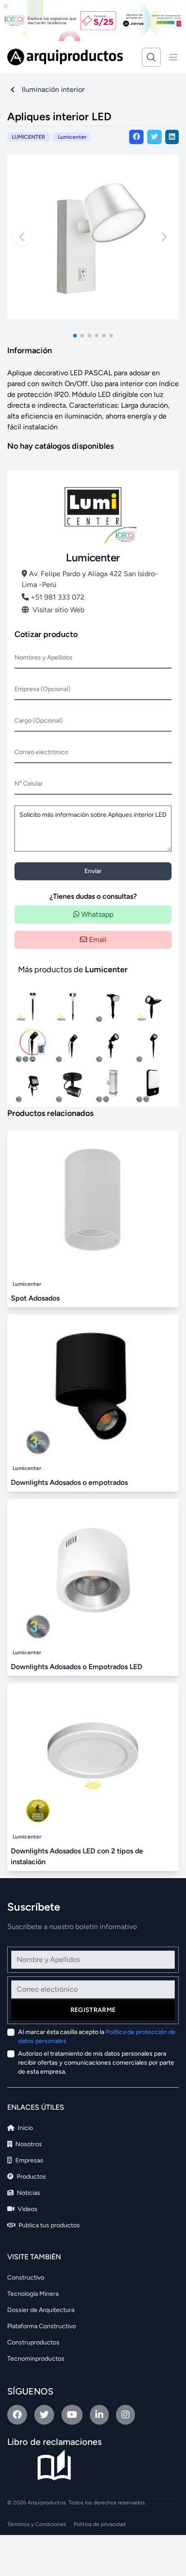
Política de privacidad (100, 2524)
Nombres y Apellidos (44, 658)
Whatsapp (96, 914)
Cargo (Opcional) (39, 721)
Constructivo (26, 2278)
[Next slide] (164, 237)
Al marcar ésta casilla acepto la (97, 2037)
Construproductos (33, 2342)
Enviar (93, 871)
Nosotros (28, 2144)
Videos (27, 2209)
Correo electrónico (41, 752)
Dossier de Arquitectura (41, 2310)
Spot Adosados (35, 1298)
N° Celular (29, 784)
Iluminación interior (53, 89)
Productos (31, 2177)
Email (97, 940)
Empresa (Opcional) (42, 689)
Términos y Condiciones (37, 2524)
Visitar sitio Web (58, 610)
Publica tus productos (49, 2225)
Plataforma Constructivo (42, 2326)
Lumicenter (72, 137)
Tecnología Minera (33, 2294)
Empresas (29, 2160)
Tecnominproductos (36, 2359)
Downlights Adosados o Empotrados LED (77, 1667)
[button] (75, 336)
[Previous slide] (22, 237)
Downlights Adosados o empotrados (69, 1482)
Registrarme (93, 2010)
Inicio (25, 2128)
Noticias (28, 2193)
